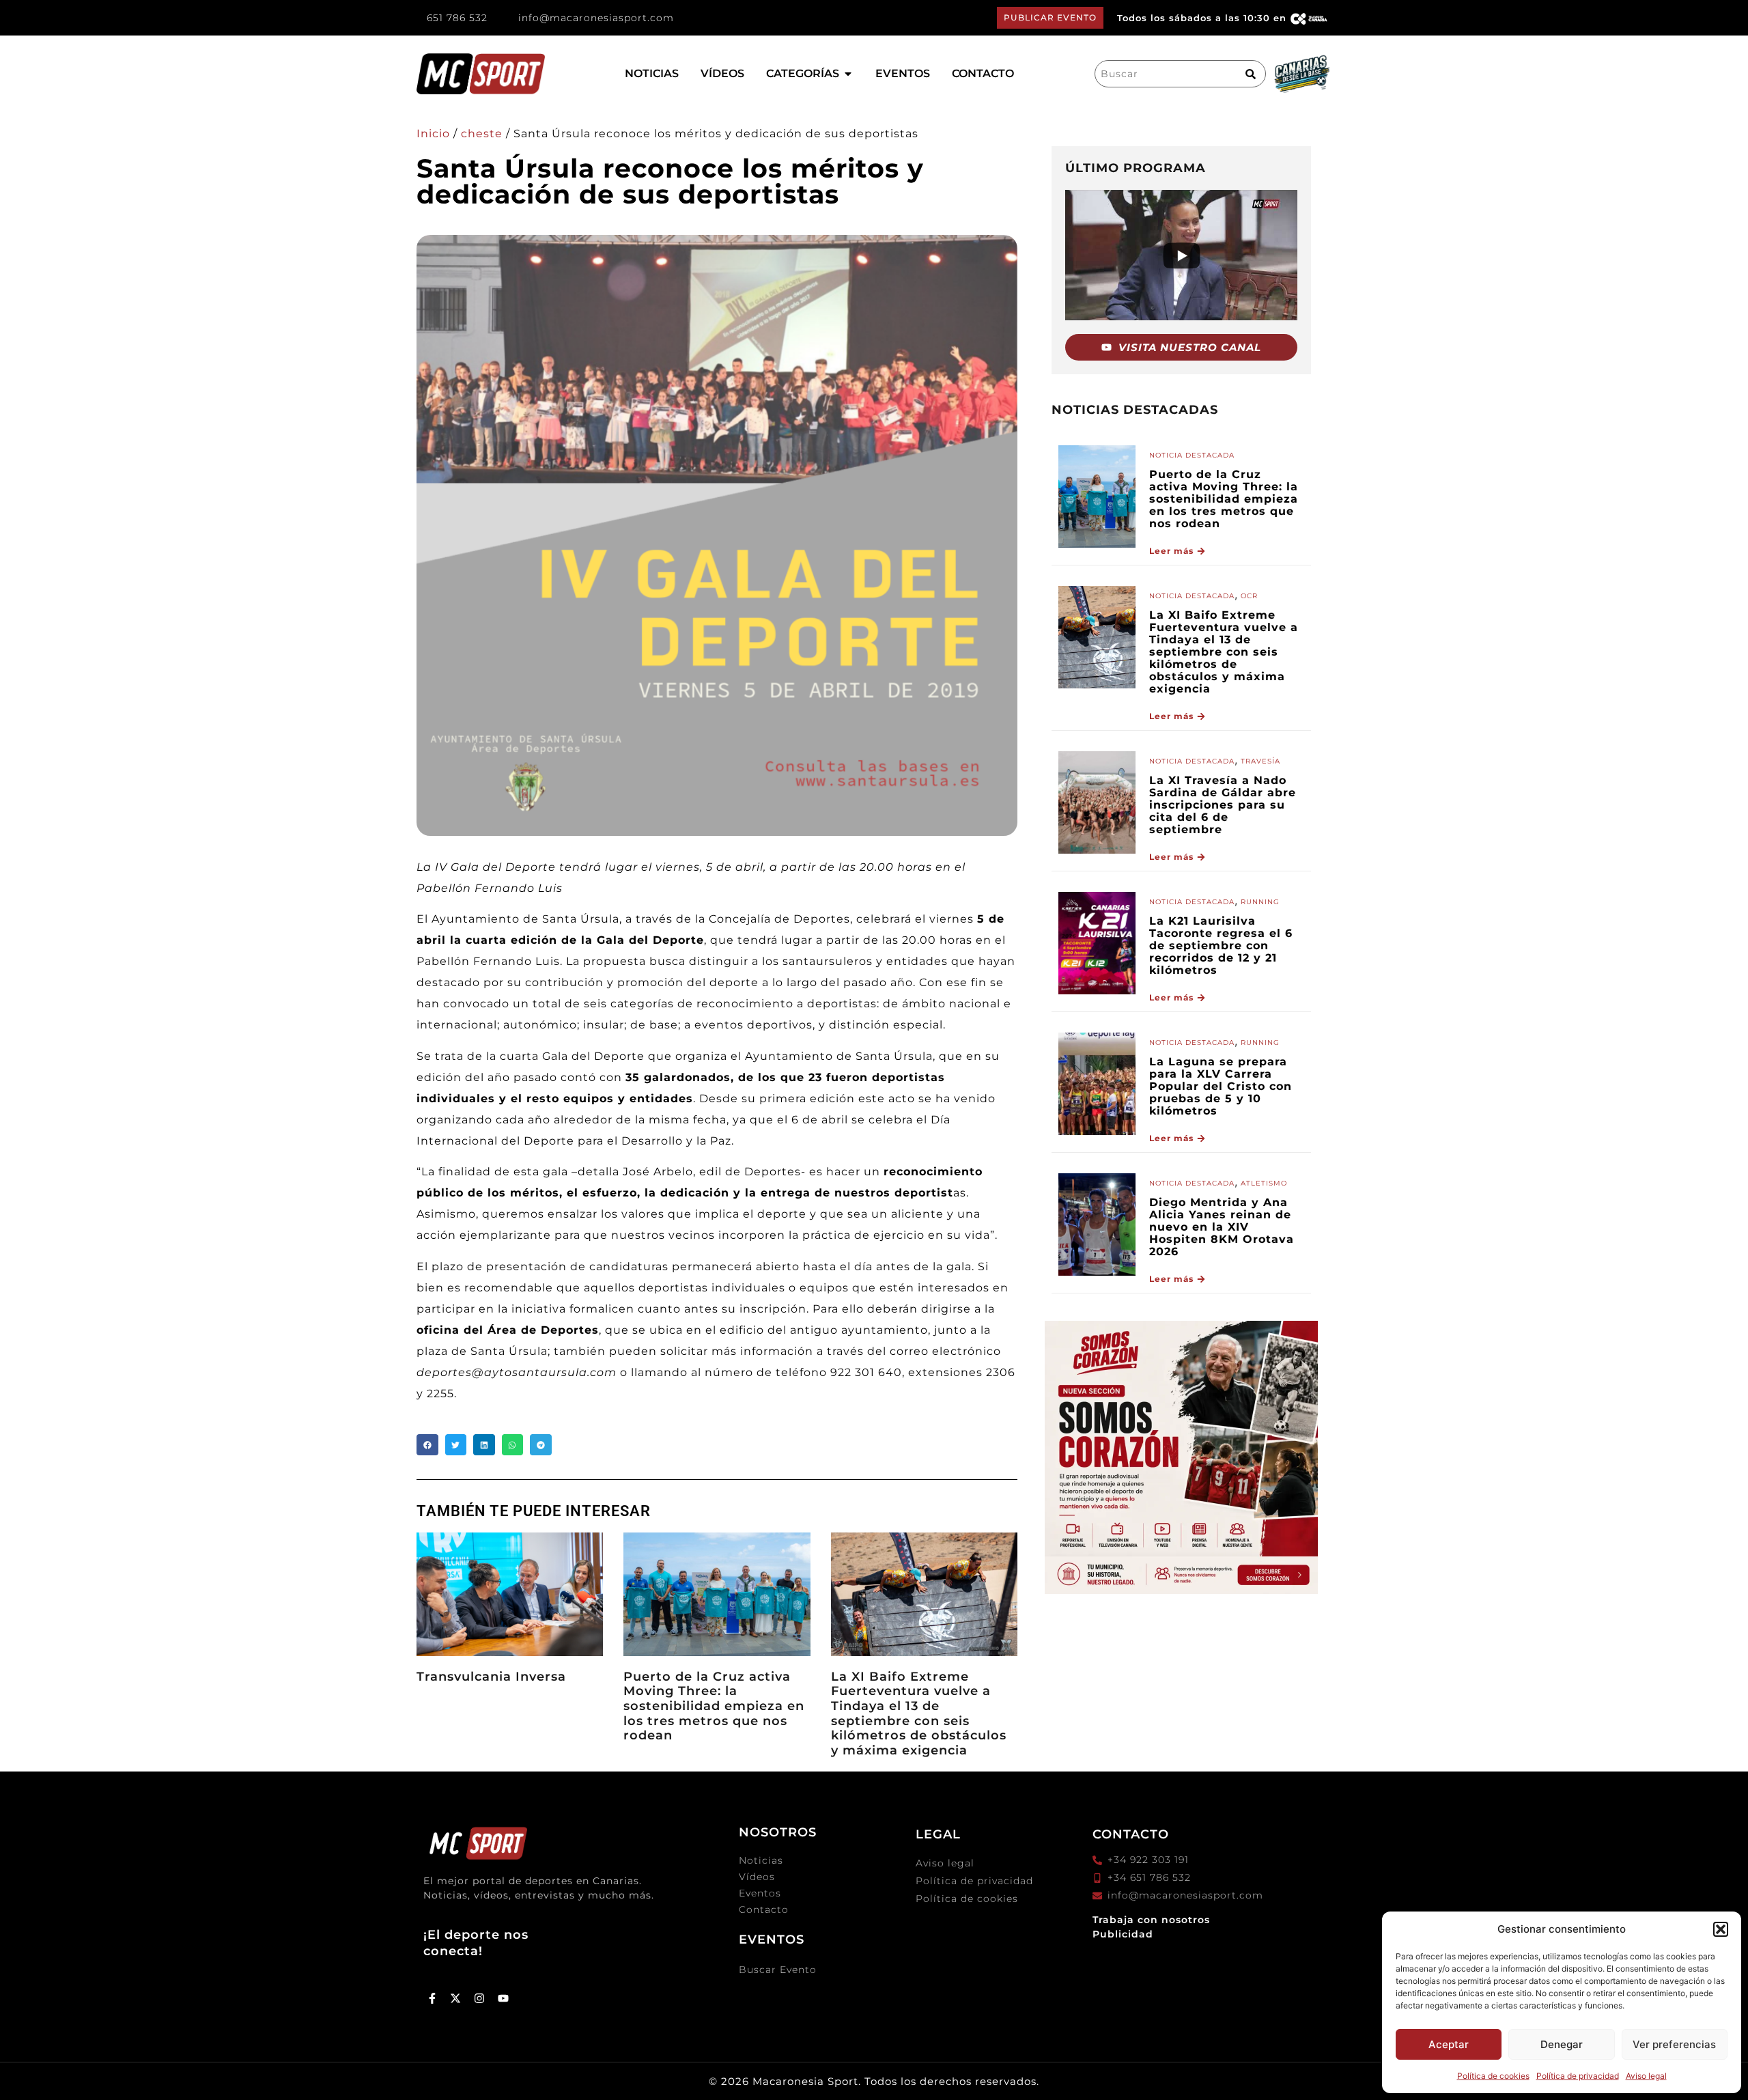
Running (1260, 902)
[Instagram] (479, 1998)
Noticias (761, 1860)
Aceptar (1449, 2044)
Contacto (764, 1909)
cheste (482, 134)
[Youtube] (503, 1998)
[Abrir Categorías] (848, 74)
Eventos (760, 1893)
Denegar (1562, 2044)
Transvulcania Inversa (491, 1677)
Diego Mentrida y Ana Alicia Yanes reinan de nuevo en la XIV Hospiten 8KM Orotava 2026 (1222, 1227)
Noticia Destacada (1192, 455)
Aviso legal (1646, 2076)
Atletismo (1264, 1183)
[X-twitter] (456, 1998)
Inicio (433, 134)
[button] (1721, 1929)
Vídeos (757, 1877)
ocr (1249, 596)
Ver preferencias (1674, 2044)
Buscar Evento (778, 1970)
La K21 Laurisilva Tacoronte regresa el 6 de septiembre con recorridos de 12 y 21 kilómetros (1221, 946)
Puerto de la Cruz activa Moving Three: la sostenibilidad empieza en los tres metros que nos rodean (714, 1706)
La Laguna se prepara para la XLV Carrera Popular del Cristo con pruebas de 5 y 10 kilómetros (1221, 1086)
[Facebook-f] (432, 1998)
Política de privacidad (1578, 2076)
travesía (1260, 761)
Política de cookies (1493, 2076)
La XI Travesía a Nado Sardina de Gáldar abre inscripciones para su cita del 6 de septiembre (1223, 805)
